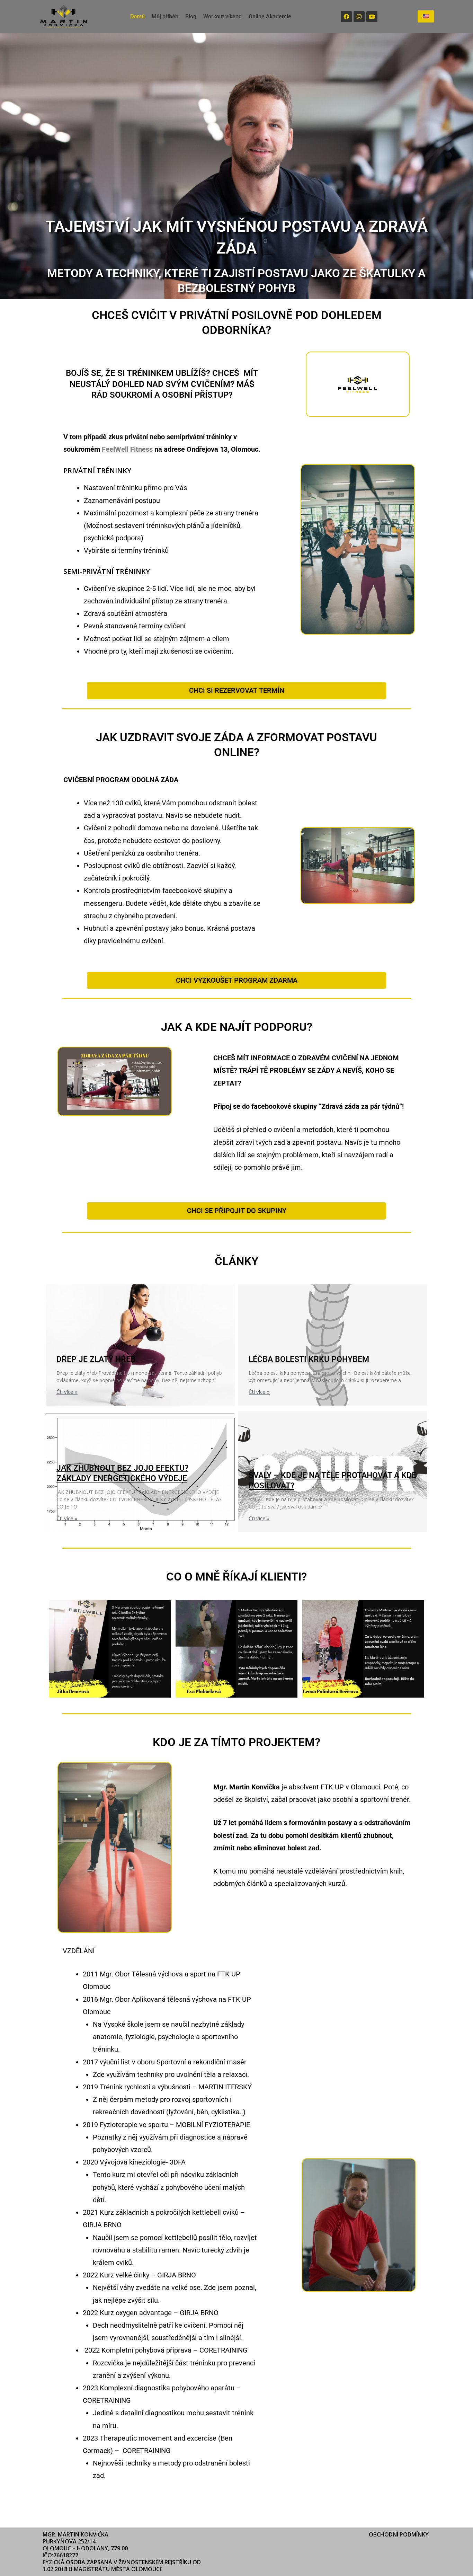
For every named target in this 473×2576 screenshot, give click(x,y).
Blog (191, 16)
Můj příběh (165, 16)
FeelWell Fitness (127, 449)
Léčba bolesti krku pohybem (309, 1359)
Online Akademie (270, 16)
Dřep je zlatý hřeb (96, 1359)
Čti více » (67, 1392)
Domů (137, 16)
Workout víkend (222, 16)
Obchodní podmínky (399, 2534)
